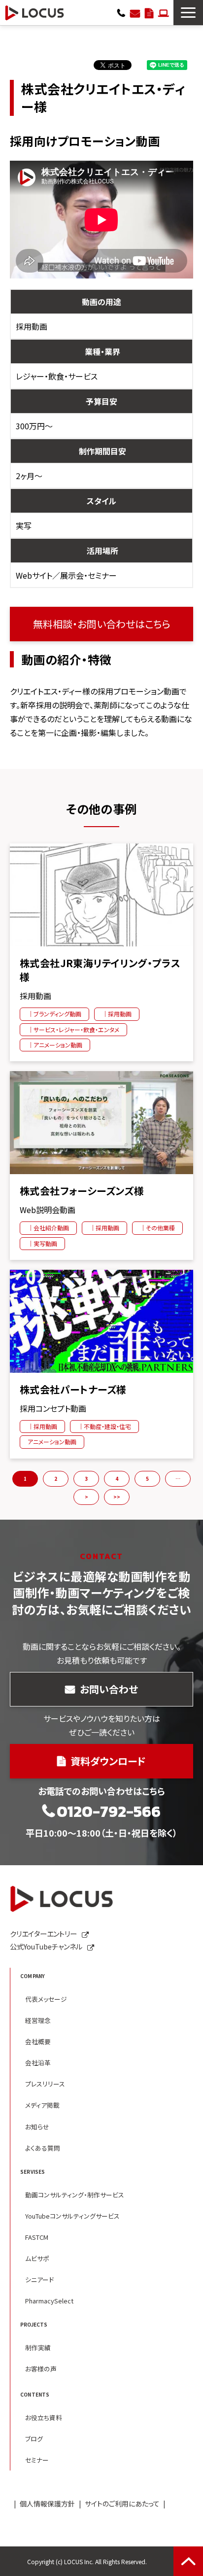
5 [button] (147, 1479)
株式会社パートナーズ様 (73, 1390)
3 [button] (86, 1479)
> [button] (86, 1497)
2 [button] (56, 1479)
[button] (188, 13)
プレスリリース (45, 2084)
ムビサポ (37, 2258)
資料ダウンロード (149, 12)
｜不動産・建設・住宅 (104, 1426)
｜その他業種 (157, 1228)
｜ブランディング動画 (54, 1014)
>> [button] (117, 1497)
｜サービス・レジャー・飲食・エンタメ (73, 1029)
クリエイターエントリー (163, 12)
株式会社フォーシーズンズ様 (82, 1191)
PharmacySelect (49, 2301)
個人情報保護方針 (47, 2504)
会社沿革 (38, 2063)
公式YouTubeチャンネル (46, 1946)
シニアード (39, 2280)
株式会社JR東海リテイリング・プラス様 (100, 970)
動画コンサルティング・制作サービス (75, 2195)
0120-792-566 (121, 12)
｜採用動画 (117, 1014)
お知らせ (37, 2127)
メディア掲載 (42, 2105)
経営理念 (38, 2020)
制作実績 (38, 2348)
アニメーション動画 (52, 1442)
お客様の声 (41, 2369)
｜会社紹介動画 (48, 1228)
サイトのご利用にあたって (122, 2504)
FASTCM (37, 2237)
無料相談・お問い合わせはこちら (102, 624)
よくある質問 (43, 2148)
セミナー (37, 2460)
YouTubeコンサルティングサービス (72, 2216)
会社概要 (38, 2041)
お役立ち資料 (44, 2418)
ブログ (34, 2439)
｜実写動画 (42, 1243)
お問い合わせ (135, 12)
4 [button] (117, 1479)
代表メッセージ (46, 1999)
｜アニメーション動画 (55, 1045)
